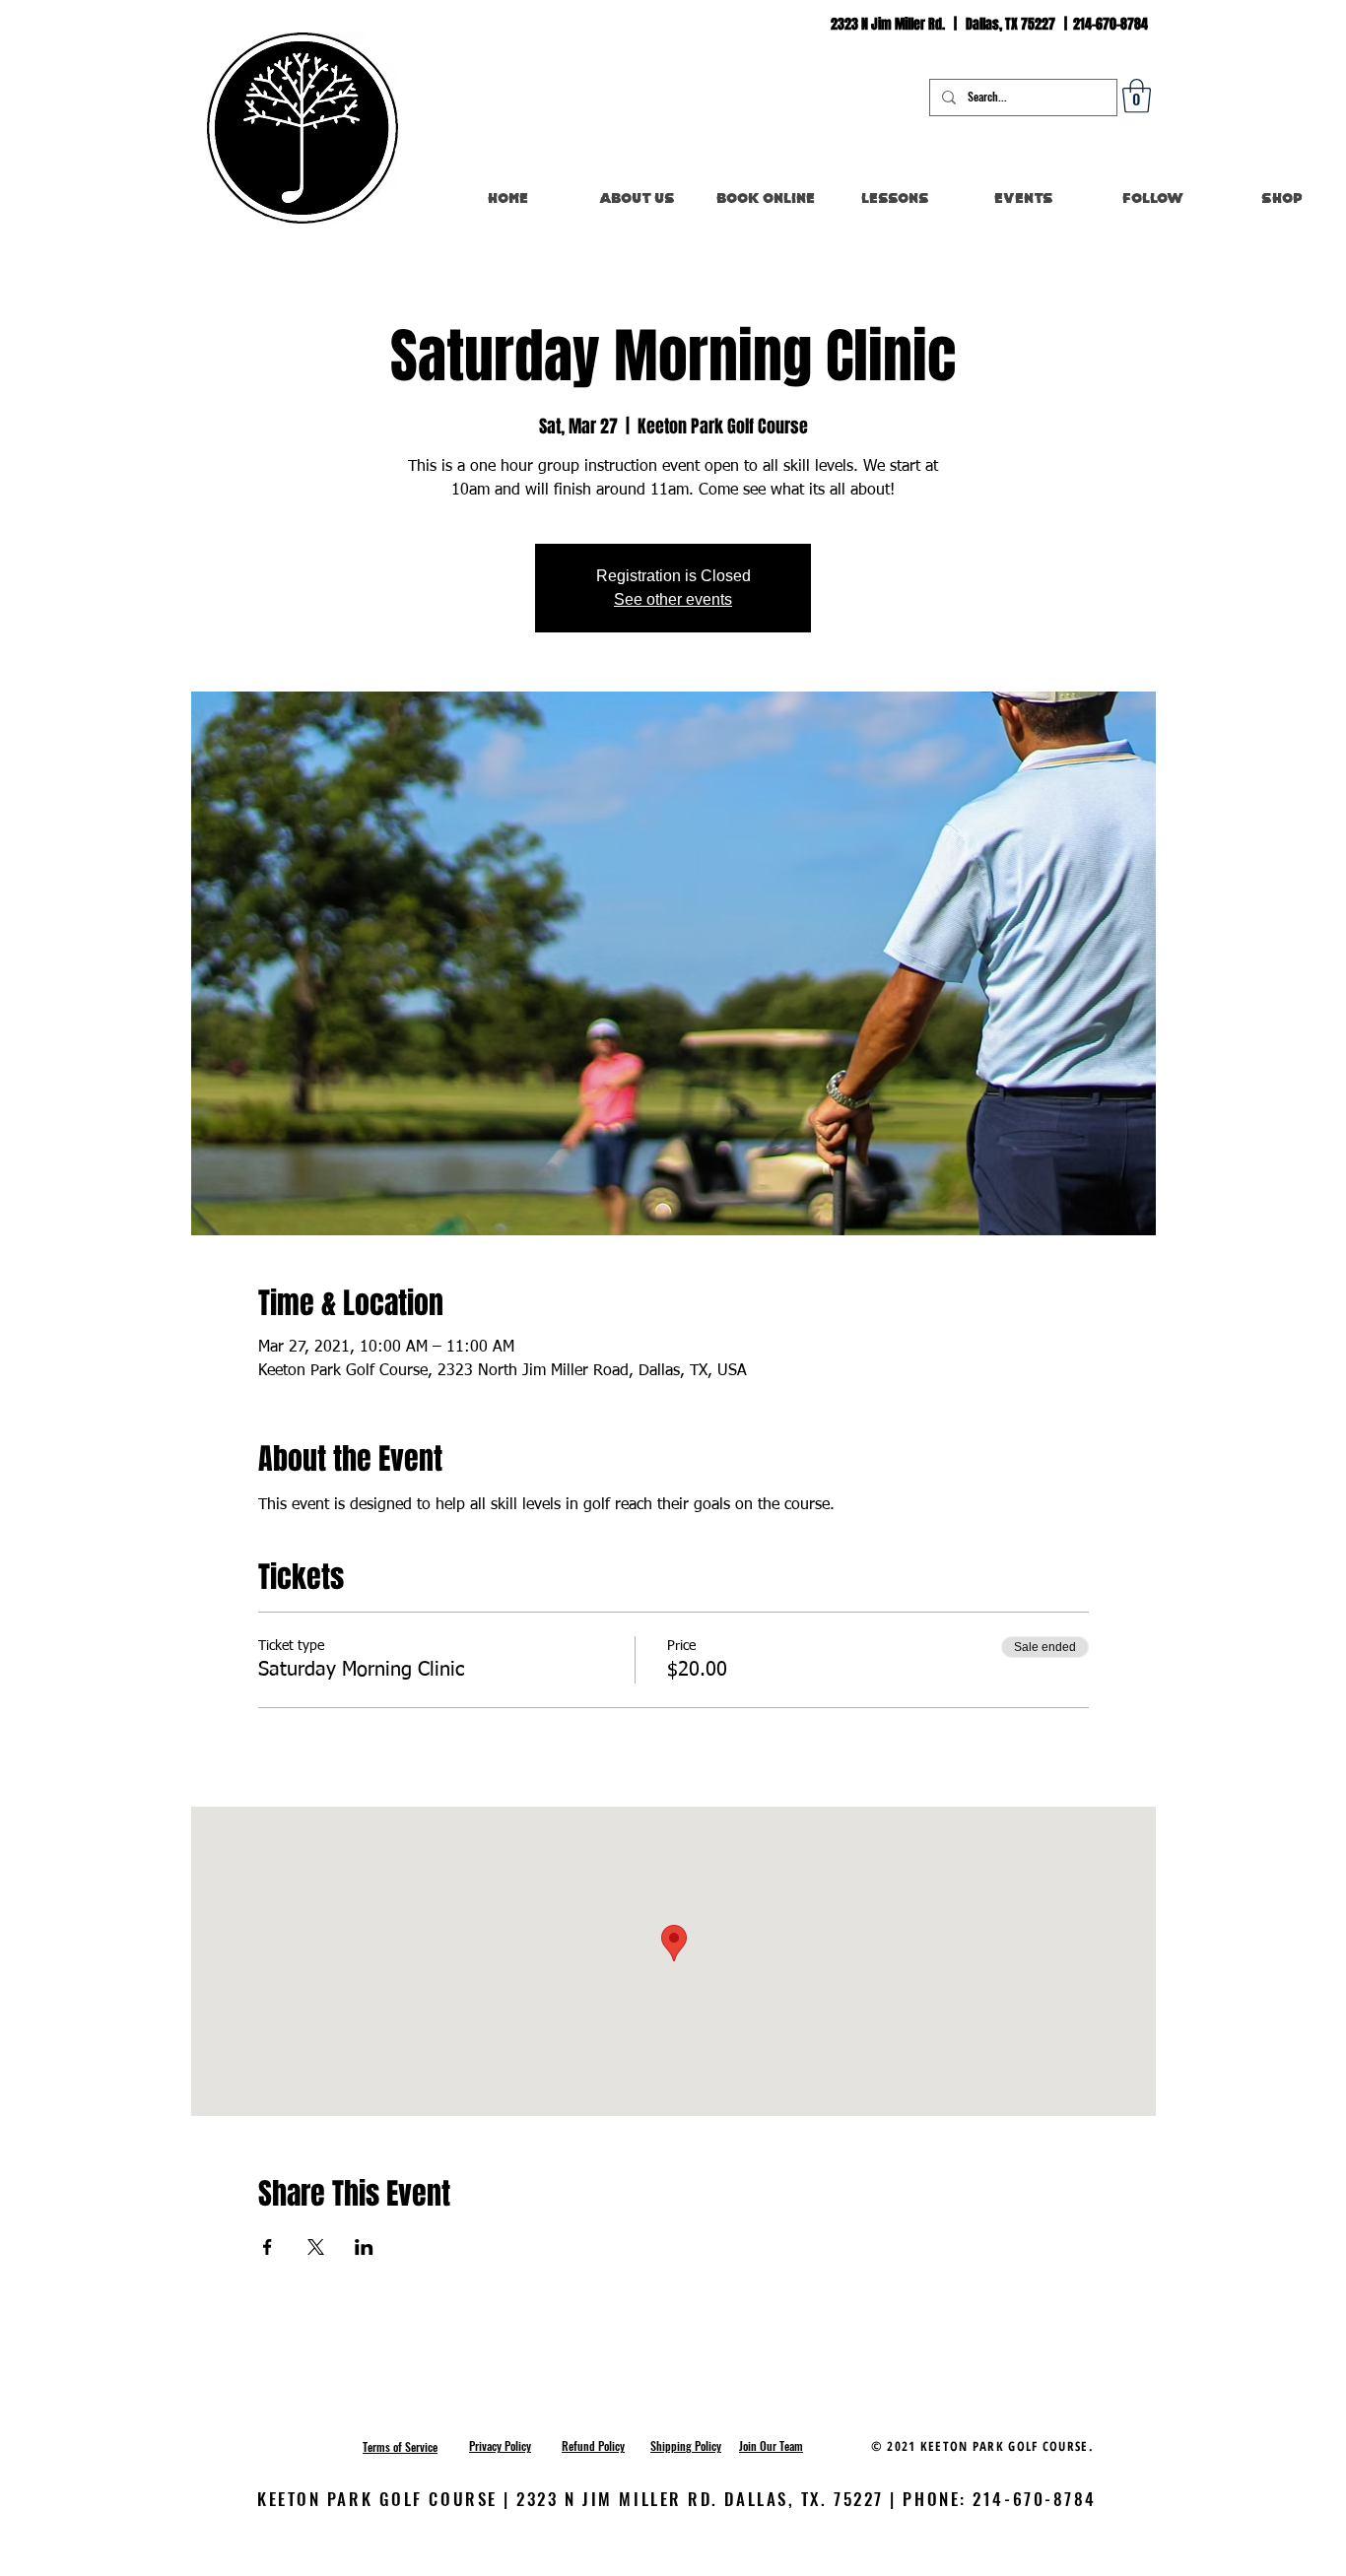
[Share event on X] (316, 2247)
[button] (1137, 96)
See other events (673, 599)
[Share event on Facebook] (268, 2247)
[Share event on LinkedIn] (364, 2247)
